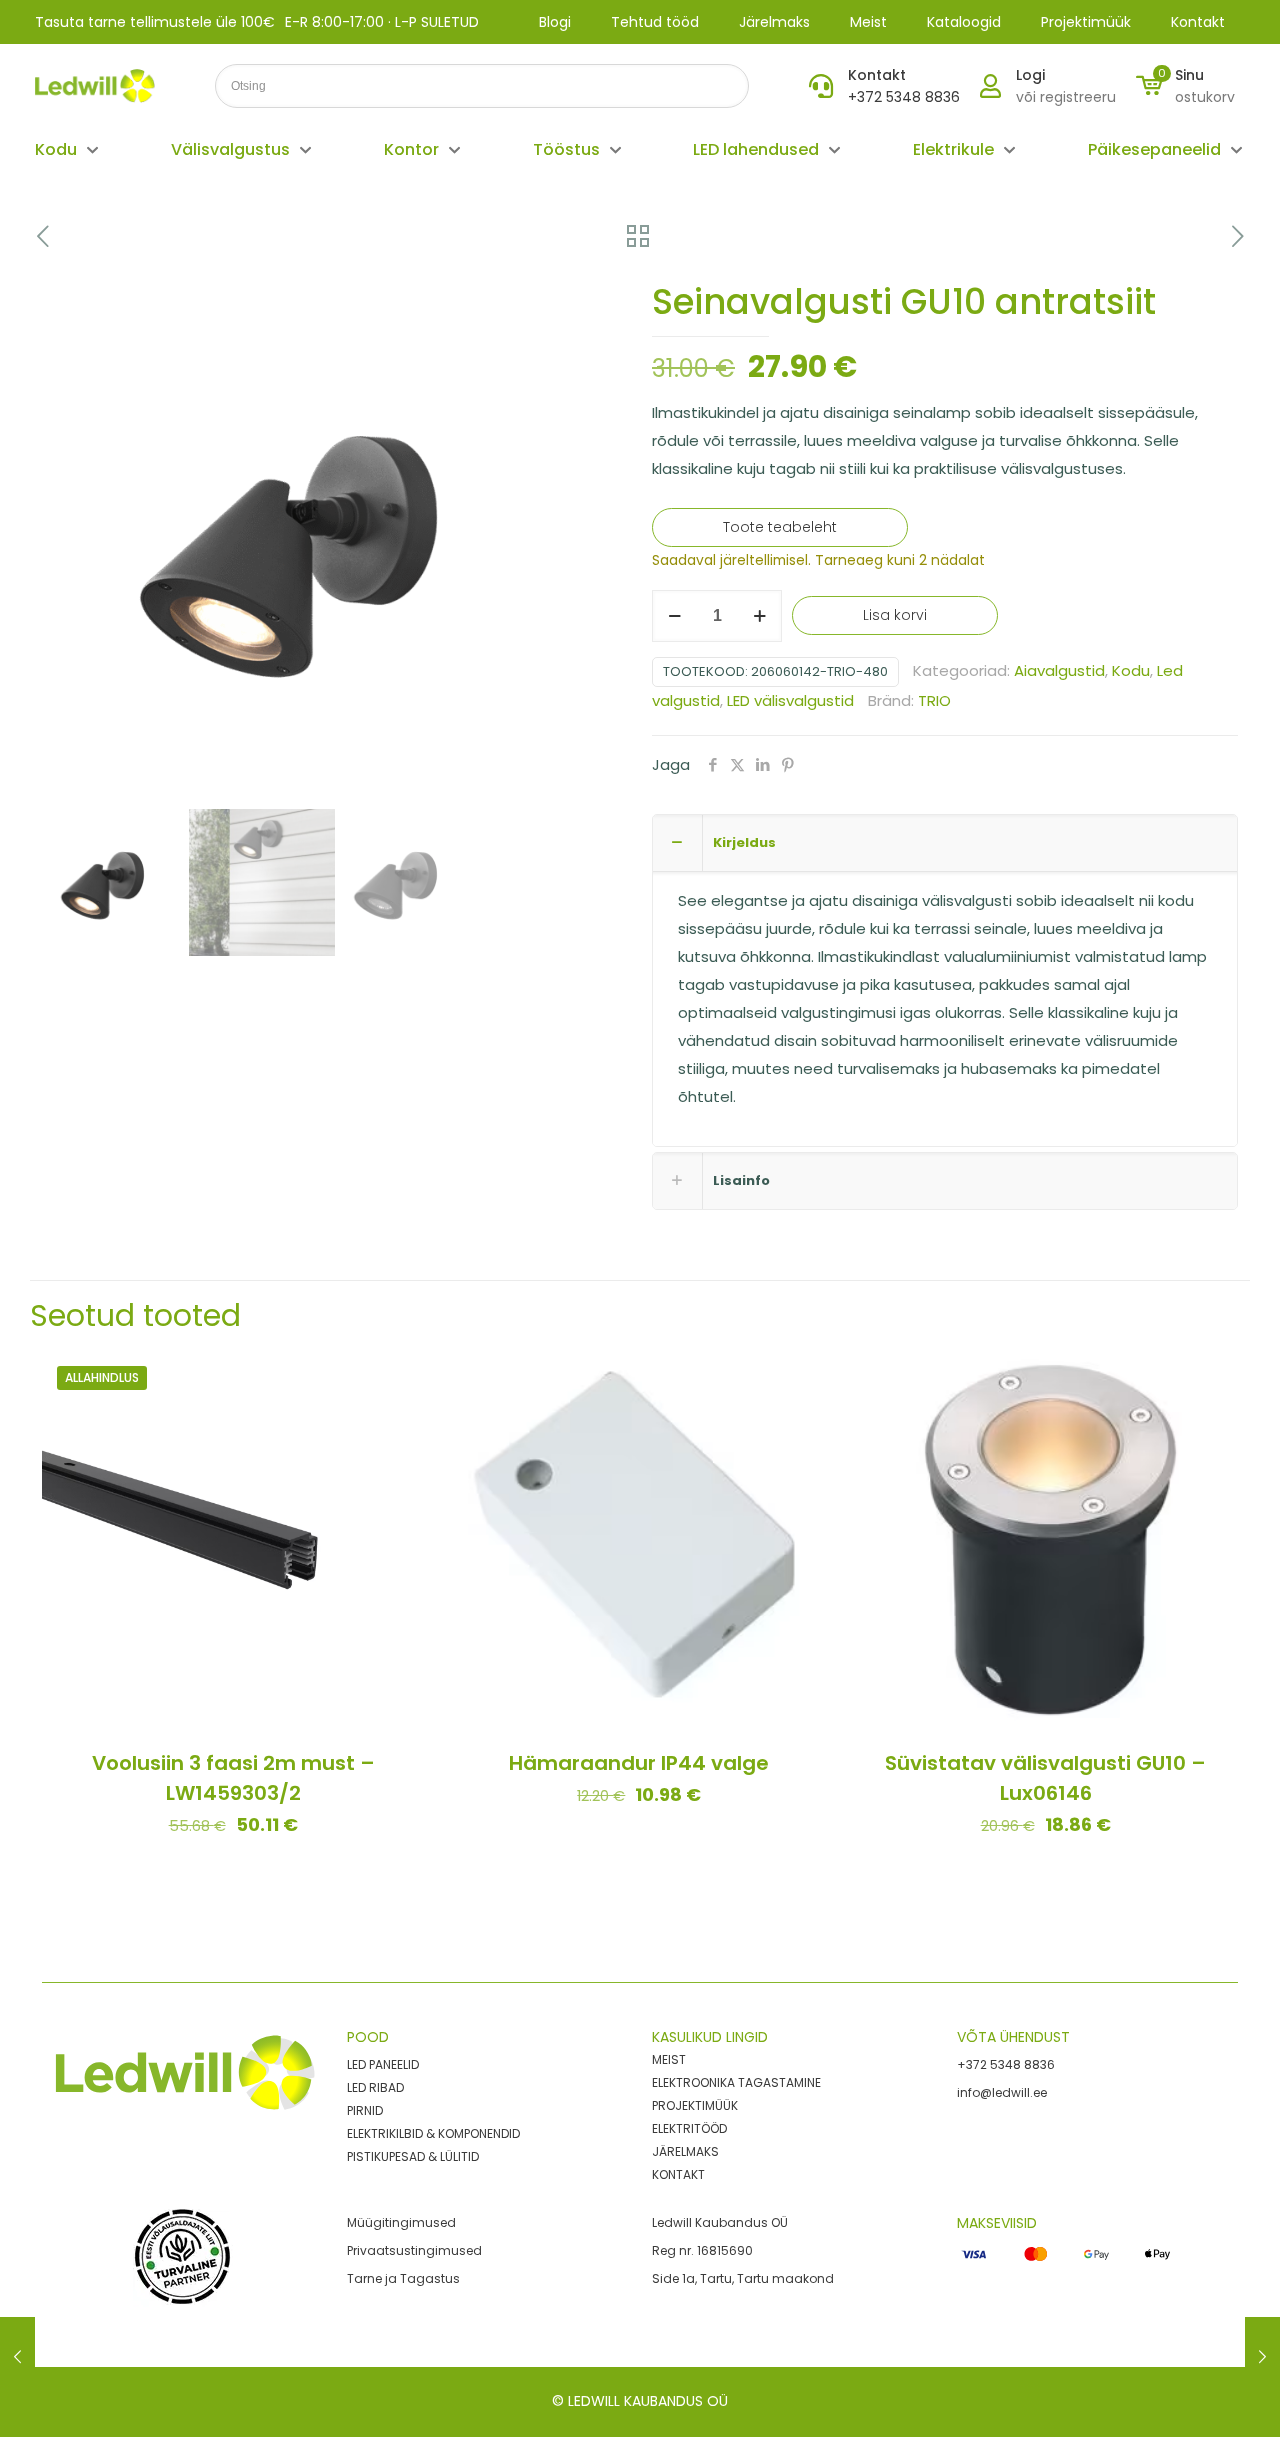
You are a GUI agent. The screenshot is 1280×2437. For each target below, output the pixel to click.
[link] (183, 2258)
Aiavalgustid (1059, 670)
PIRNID (365, 2110)
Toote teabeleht (780, 527)
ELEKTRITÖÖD (689, 2128)
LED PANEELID (383, 2064)
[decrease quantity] (674, 616)
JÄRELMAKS (685, 2151)
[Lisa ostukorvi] (396, 1379)
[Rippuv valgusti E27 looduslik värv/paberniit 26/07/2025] (17, 2357)
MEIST (669, 2059)
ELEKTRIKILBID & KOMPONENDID (433, 2133)
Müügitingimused (401, 2222)
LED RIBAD (375, 2087)
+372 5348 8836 (1006, 2064)
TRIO (934, 700)
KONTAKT (678, 2174)
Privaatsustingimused (414, 2250)
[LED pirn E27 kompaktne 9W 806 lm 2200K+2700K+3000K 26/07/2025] (1262, 2357)
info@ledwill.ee (1002, 2092)
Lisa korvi (895, 615)
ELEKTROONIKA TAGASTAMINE (736, 2082)
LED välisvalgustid (790, 700)
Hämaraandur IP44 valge (639, 1763)
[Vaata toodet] (396, 1422)
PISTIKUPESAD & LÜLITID (413, 2156)
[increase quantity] (759, 616)
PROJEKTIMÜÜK (695, 2105)
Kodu (1131, 670)
